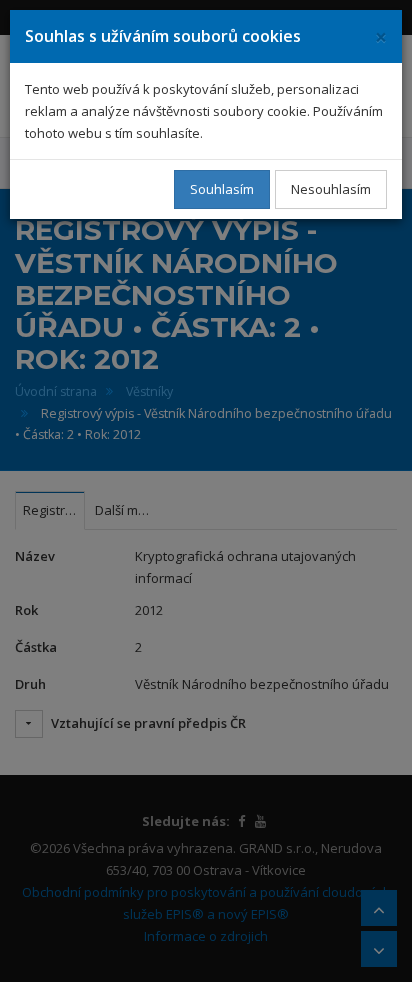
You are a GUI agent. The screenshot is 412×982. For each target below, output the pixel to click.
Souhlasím (222, 189)
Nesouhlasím (331, 189)
